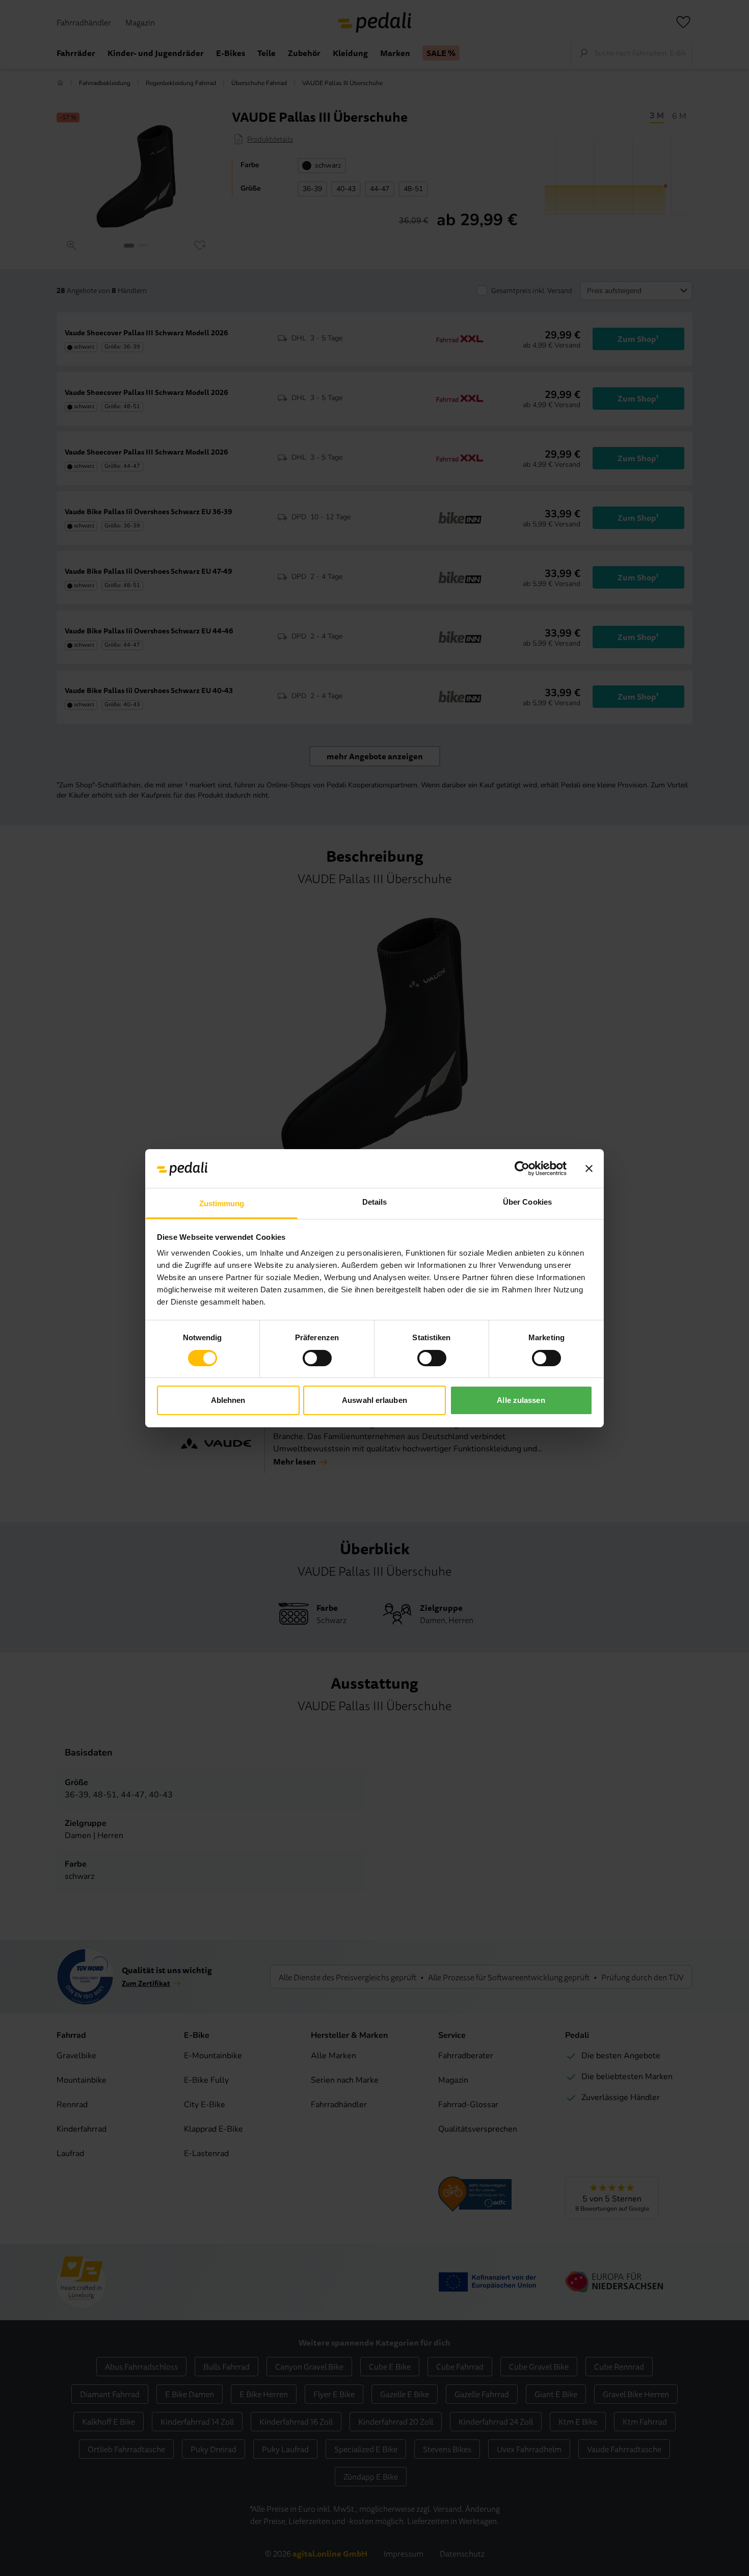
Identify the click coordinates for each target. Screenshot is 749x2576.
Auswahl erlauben (374, 1400)
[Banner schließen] (589, 1169)
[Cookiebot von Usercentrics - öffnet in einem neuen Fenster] (522, 1169)
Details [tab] (375, 1202)
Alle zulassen (521, 1400)
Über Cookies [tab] (527, 1202)
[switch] (317, 1358)
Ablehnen (228, 1400)
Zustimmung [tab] (222, 1203)
